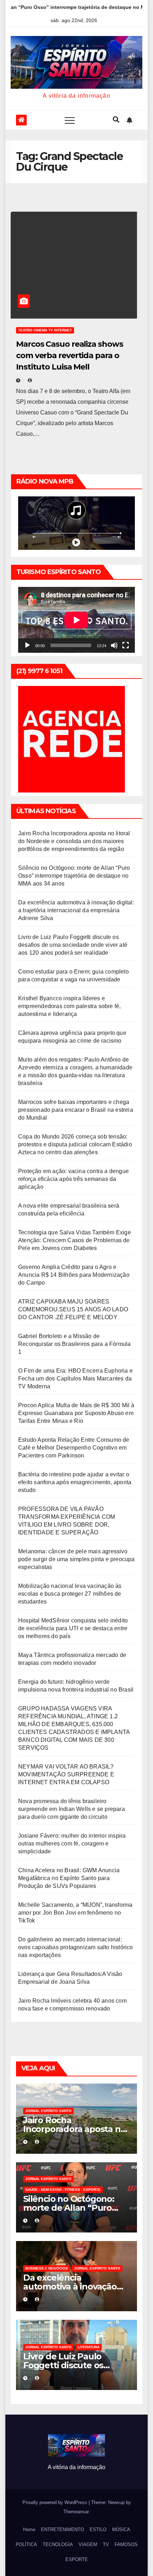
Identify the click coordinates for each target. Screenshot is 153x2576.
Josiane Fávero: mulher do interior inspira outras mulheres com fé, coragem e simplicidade (72, 1844)
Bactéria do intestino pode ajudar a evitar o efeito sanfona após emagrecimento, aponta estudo (75, 1482)
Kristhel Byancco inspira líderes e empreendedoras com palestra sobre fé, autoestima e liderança (69, 1006)
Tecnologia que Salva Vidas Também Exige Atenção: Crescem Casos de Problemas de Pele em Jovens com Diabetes (75, 1240)
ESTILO (98, 2529)
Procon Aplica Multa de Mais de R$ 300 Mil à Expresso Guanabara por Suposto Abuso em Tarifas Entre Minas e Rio (76, 1413)
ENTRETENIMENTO (62, 2529)
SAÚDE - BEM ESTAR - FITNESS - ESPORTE (63, 2190)
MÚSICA (121, 2529)
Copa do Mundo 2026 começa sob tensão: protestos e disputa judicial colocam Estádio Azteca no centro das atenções (75, 1144)
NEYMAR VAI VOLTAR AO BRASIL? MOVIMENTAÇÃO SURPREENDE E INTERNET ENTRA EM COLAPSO (66, 1774)
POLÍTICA (26, 2544)
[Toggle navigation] (70, 120)
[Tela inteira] (126, 645)
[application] (76, 620)
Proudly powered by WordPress (56, 2502)
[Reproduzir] (27, 645)
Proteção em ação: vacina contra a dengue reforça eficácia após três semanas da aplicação (73, 1179)
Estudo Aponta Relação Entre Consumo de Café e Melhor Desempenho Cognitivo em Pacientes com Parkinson (74, 1448)
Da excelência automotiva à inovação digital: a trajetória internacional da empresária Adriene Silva (76, 910)
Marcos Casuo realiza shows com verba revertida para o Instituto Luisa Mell (69, 355)
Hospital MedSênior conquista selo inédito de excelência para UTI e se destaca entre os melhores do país (73, 1628)
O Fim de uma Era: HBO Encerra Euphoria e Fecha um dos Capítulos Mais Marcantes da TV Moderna (75, 1379)
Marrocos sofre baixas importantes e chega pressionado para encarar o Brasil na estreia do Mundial (76, 1110)
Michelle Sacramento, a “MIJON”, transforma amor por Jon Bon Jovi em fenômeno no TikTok (75, 1913)
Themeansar (76, 2512)
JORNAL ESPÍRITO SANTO (48, 2111)
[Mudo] (114, 645)
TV (106, 2544)
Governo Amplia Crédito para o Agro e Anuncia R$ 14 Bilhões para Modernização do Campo (74, 1275)
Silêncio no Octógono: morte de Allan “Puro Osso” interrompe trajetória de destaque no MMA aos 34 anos (74, 876)
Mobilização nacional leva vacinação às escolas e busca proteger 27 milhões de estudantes (70, 1594)
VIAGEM (88, 2544)
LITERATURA (89, 2347)
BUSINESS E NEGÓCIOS (47, 2268)
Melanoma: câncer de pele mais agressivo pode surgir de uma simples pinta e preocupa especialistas (76, 1559)
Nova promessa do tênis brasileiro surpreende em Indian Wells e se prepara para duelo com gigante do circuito (72, 1809)
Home (29, 2529)
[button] (116, 120)
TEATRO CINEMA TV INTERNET (45, 330)
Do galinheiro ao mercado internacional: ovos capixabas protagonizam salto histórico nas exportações (76, 1947)
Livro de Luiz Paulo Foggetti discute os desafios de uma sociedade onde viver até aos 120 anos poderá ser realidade (73, 945)
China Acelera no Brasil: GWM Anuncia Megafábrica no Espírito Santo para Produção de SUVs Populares (69, 1878)
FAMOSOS (126, 2544)
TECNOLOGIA (58, 2544)
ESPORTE (77, 2559)
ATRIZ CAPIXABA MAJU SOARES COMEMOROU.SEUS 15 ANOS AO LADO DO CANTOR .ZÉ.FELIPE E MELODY (73, 1309)
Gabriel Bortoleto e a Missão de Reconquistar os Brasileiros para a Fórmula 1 (74, 1344)
